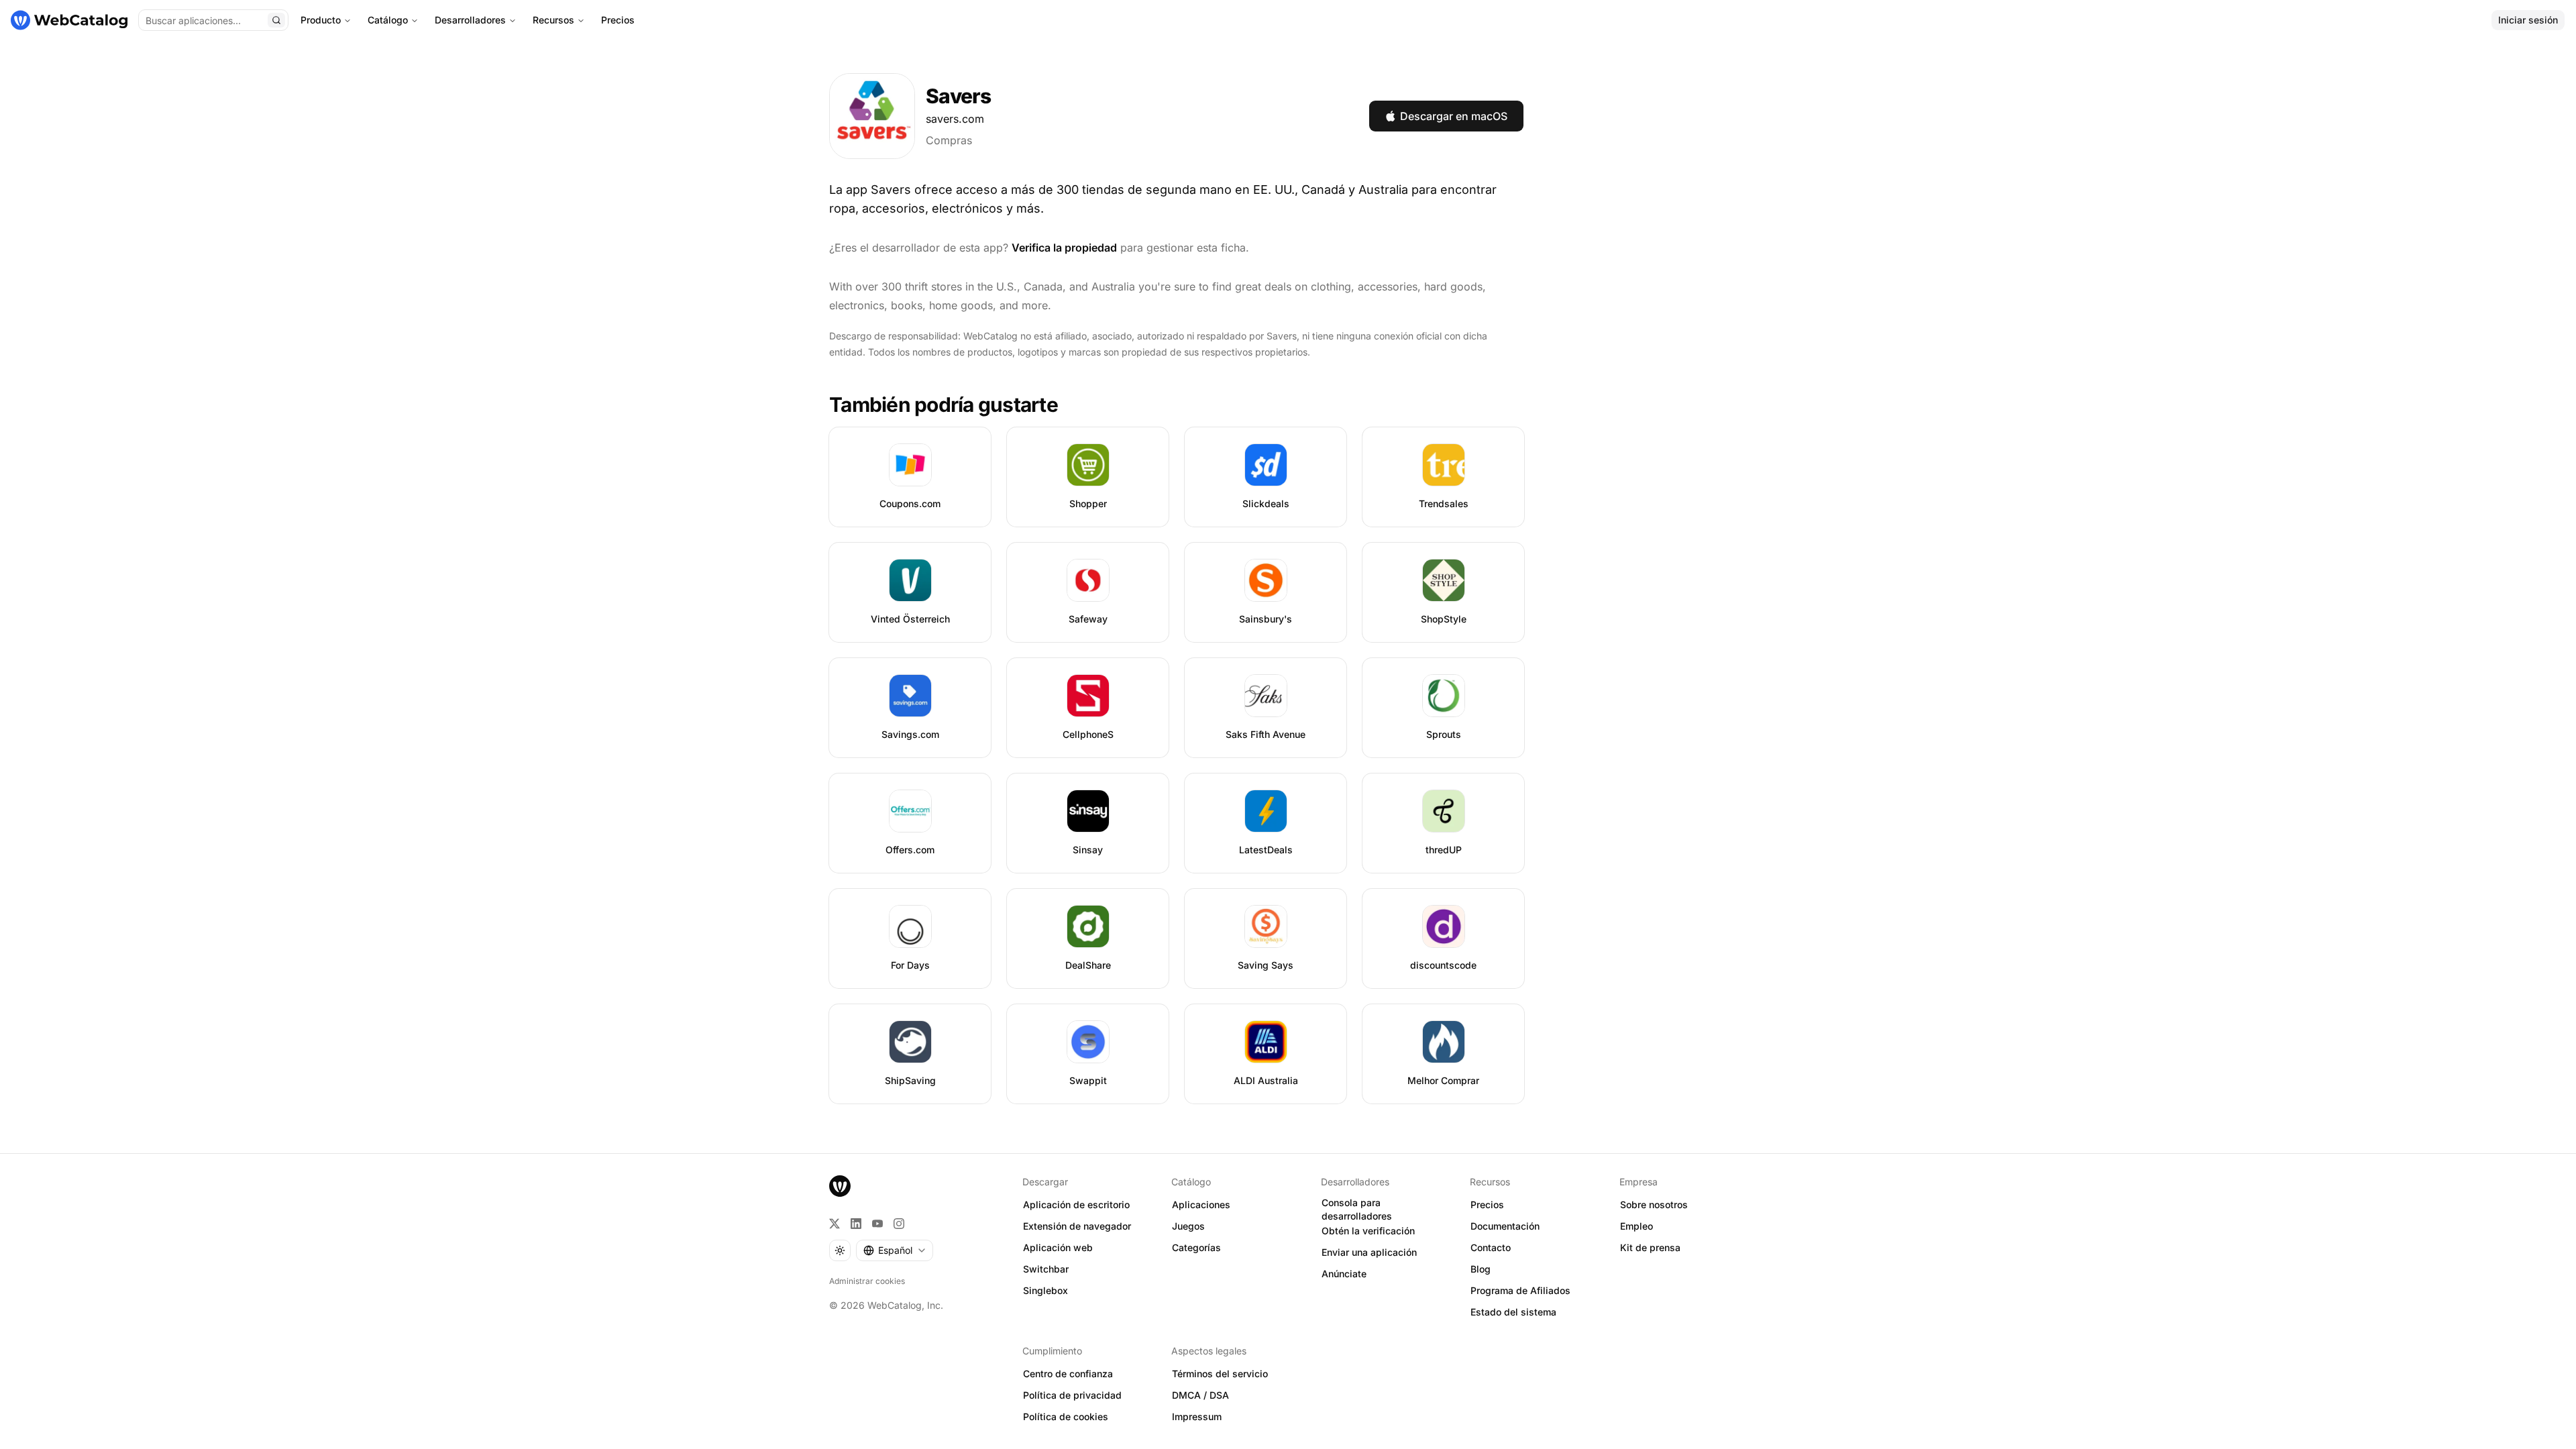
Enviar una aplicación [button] (1369, 1252)
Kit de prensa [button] (1650, 1247)
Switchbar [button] (1046, 1269)
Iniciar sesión (2528, 20)
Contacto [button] (1491, 1247)
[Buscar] (276, 20)
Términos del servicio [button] (1220, 1374)
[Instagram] (899, 1224)
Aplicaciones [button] (1201, 1204)
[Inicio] (69, 20)
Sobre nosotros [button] (1654, 1204)
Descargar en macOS (1454, 116)
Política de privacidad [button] (1072, 1395)
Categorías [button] (1196, 1247)
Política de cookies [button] (1066, 1416)
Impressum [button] (1197, 1416)
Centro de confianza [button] (1068, 1374)
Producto (321, 20)
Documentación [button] (1505, 1226)
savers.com (955, 119)
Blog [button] (1481, 1269)
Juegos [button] (1188, 1226)
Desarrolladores (470, 20)
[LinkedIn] (856, 1224)
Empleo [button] (1636, 1226)
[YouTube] (877, 1224)
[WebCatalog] (840, 1186)
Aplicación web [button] (1058, 1247)
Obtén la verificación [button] (1368, 1231)
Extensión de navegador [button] (1077, 1226)
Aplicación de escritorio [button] (1076, 1204)
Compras (949, 140)
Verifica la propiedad (1064, 248)
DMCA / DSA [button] (1200, 1395)
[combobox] (895, 1250)
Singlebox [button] (1045, 1290)
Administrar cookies (867, 1281)
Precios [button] (1487, 1204)
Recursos (553, 20)
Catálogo (388, 20)
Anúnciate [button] (1344, 1274)
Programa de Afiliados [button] (1520, 1290)
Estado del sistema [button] (1513, 1312)
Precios (618, 20)
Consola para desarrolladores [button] (1357, 1210)
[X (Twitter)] (835, 1224)
